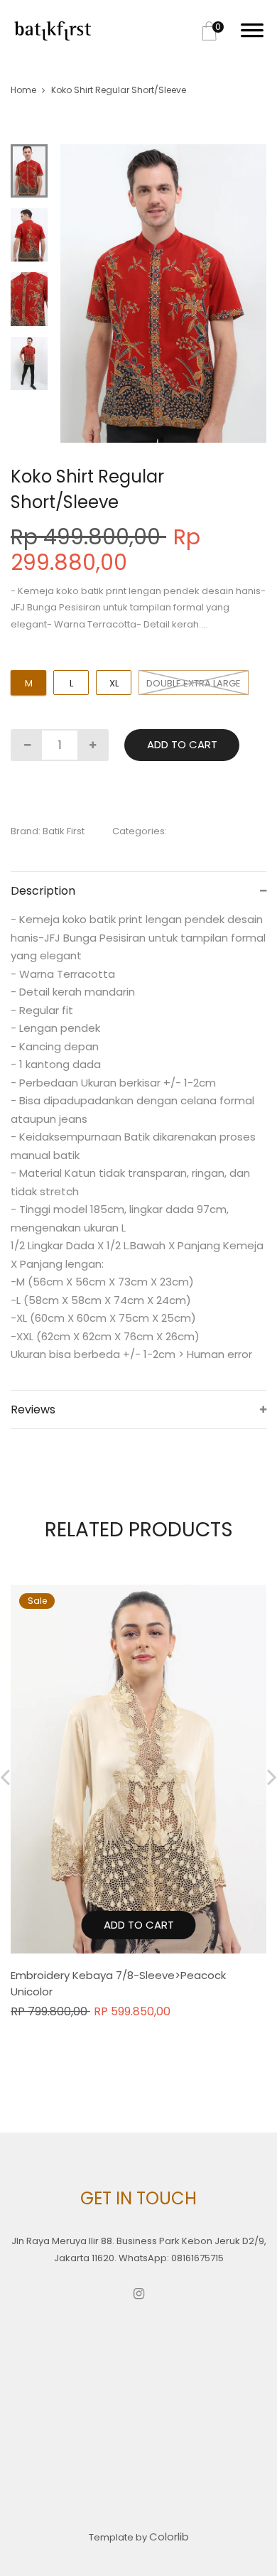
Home (23, 90)
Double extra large (194, 683)
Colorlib (169, 2537)
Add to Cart (182, 744)
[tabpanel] (164, 293)
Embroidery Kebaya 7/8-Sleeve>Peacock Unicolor (118, 1983)
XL (114, 683)
